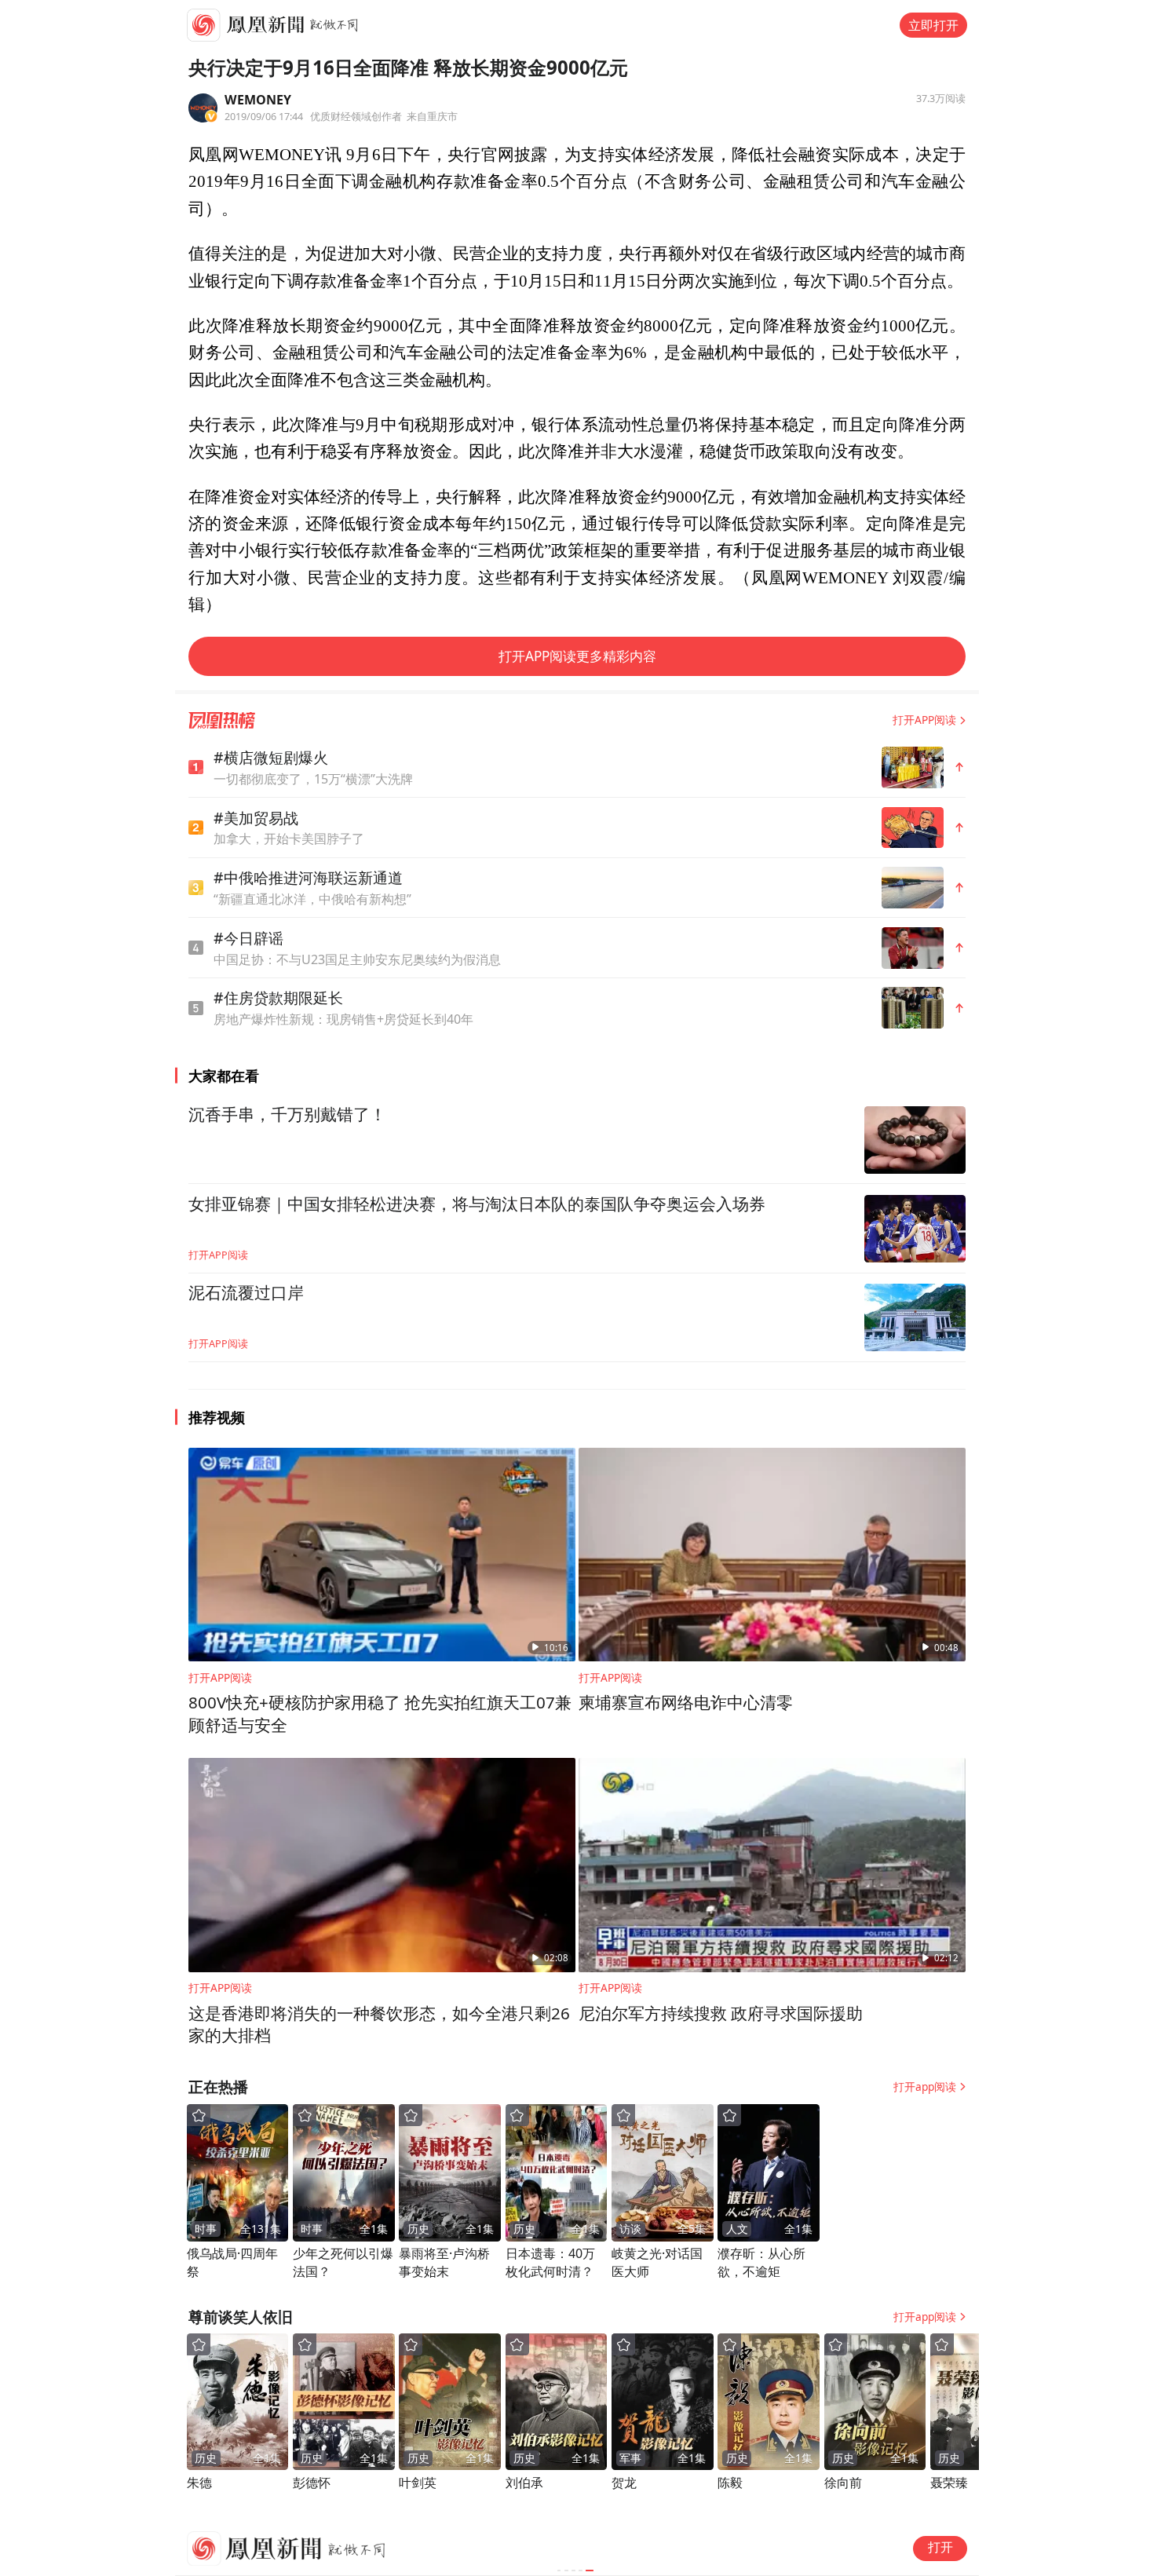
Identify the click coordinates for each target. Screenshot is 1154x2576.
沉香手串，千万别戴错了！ (287, 1115)
